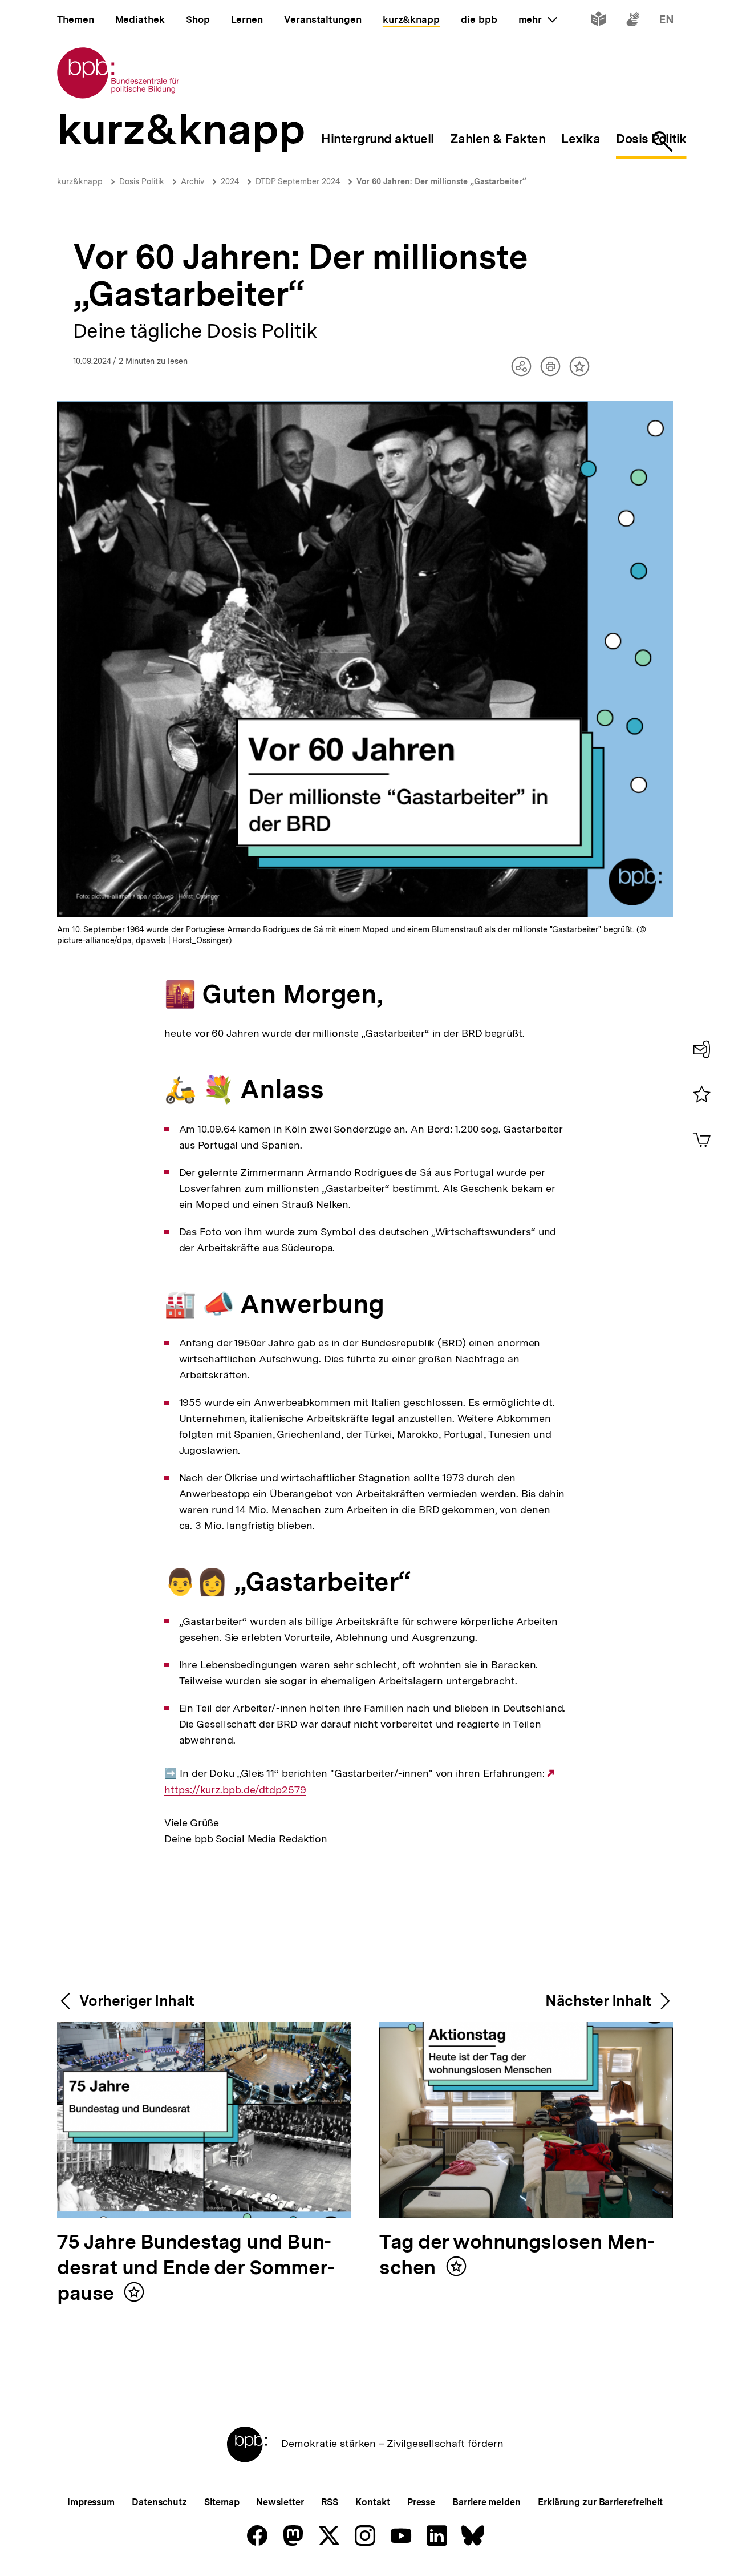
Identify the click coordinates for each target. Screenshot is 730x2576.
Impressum (91, 2502)
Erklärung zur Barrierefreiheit (600, 2502)
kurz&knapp (80, 181)
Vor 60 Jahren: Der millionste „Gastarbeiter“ (441, 181)
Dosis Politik (142, 181)
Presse (421, 2502)
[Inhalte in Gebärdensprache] (633, 21)
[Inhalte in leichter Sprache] (599, 21)
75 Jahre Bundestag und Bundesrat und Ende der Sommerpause (196, 2268)
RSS (330, 2502)
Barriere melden (486, 2502)
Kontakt (372, 2502)
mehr (538, 19)
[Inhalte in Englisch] (666, 21)
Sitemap (222, 2502)
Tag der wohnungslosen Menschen (517, 2255)
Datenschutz (159, 2502)
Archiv (192, 181)
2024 (230, 181)
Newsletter (280, 2502)
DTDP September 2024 (298, 181)
